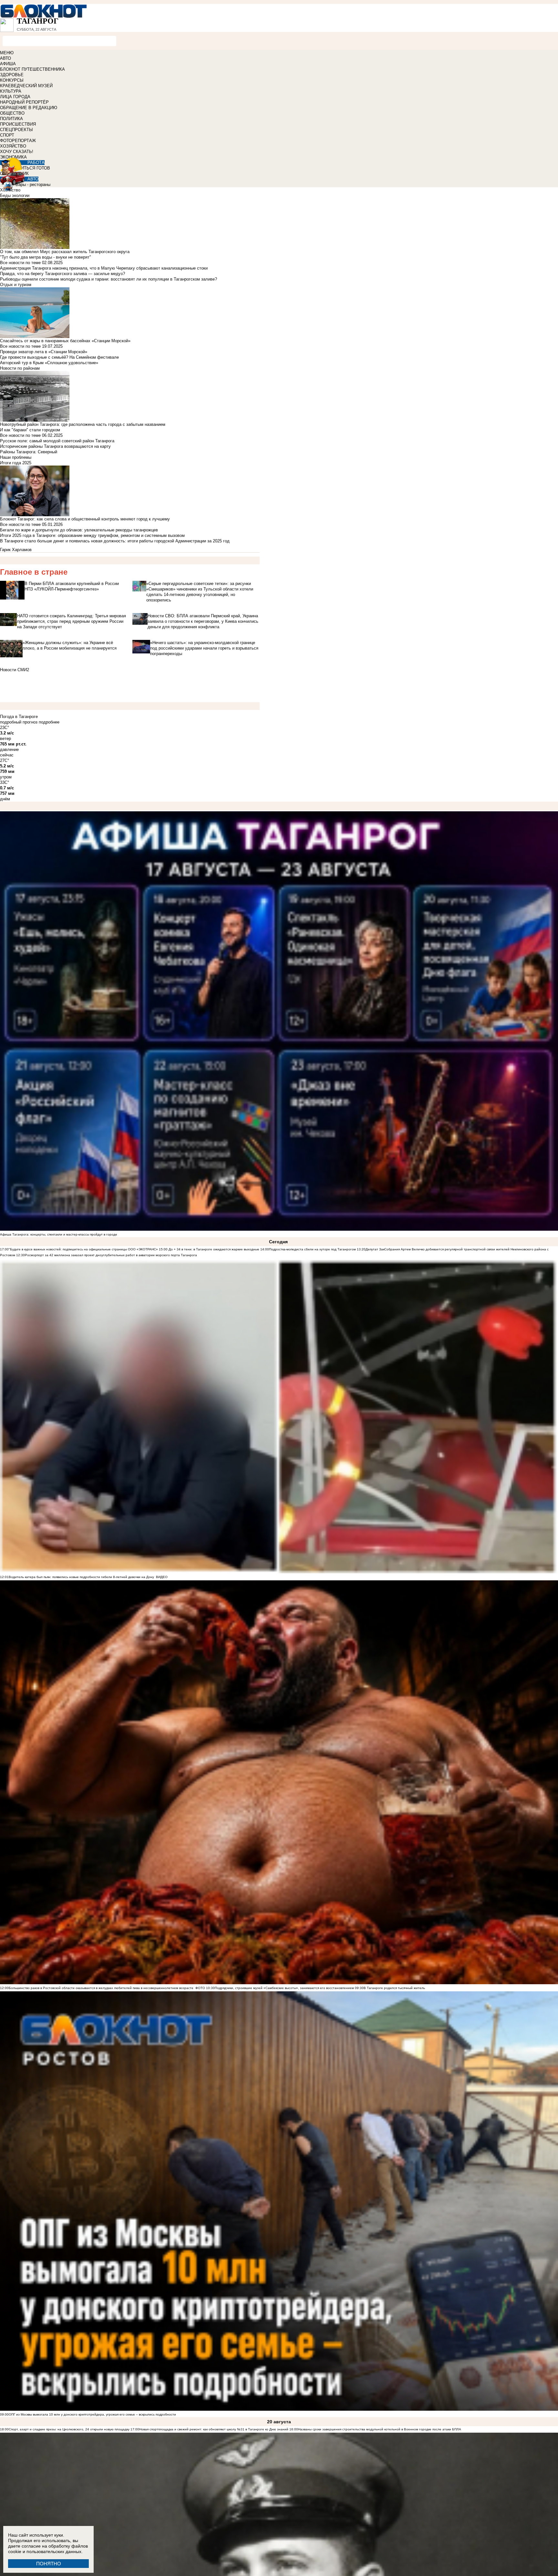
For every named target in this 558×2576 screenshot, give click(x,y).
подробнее (49, 722)
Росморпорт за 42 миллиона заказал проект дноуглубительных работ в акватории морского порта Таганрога (111, 1255)
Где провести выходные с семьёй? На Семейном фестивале (59, 357)
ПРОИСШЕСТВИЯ (18, 124)
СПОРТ (7, 135)
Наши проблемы (16, 457)
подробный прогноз (19, 722)
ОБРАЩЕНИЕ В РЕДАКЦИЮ (29, 108)
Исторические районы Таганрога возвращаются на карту (55, 446)
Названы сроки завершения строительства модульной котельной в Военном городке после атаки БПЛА (380, 2429)
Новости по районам (20, 368)
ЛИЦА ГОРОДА (15, 97)
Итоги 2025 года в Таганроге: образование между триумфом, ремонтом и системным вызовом (92, 535)
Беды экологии (15, 195)
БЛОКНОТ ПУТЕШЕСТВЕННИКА (32, 69)
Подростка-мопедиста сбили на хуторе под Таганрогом (312, 1249)
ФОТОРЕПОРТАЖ (18, 141)
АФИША (8, 64)
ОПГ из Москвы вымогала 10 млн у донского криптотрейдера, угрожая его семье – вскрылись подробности (92, 2414)
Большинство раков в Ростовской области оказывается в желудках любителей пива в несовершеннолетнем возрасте (101, 1988)
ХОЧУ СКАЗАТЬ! (17, 152)
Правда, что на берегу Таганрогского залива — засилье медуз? (62, 274)
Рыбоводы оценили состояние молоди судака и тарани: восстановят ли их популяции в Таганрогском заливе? (108, 279)
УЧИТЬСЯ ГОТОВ (33, 168)
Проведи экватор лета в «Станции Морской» (44, 352)
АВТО (5, 58)
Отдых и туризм (16, 285)
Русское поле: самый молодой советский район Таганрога (57, 441)
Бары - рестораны (33, 185)
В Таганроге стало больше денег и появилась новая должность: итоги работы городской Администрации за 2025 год (115, 541)
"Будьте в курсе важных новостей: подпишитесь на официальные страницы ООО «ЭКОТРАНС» (83, 1249)
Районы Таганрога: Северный (29, 452)
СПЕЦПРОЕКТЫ (16, 130)
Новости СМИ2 (15, 670)
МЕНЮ (7, 53)
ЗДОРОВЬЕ (12, 75)
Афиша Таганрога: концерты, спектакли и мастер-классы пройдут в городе (59, 1234)
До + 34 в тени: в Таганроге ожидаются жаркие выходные (213, 1249)
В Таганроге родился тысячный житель (394, 1988)
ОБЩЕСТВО (12, 113)
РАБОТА (36, 163)
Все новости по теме (20, 263)
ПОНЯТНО (49, 2564)
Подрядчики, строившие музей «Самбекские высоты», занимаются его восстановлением (284, 1988)
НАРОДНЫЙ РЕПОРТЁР (24, 102)
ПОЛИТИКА (11, 119)
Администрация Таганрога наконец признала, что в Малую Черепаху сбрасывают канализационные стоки (104, 268)
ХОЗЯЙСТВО (13, 146)
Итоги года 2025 (16, 463)
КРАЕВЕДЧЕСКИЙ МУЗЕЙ (26, 86)
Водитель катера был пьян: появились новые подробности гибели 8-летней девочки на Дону (81, 1577)
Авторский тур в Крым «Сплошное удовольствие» (49, 363)
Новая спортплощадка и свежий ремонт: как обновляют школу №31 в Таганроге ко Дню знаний (214, 2429)
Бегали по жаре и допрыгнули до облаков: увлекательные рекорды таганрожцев (79, 530)
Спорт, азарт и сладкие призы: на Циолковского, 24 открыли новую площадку (69, 2429)
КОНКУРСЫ (12, 80)
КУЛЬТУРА (11, 91)
